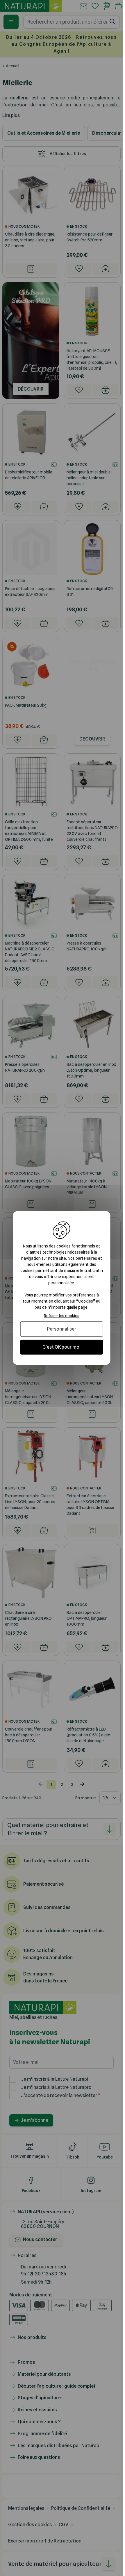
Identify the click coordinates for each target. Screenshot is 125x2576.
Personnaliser (62, 1329)
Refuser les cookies (62, 1316)
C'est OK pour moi (61, 1347)
